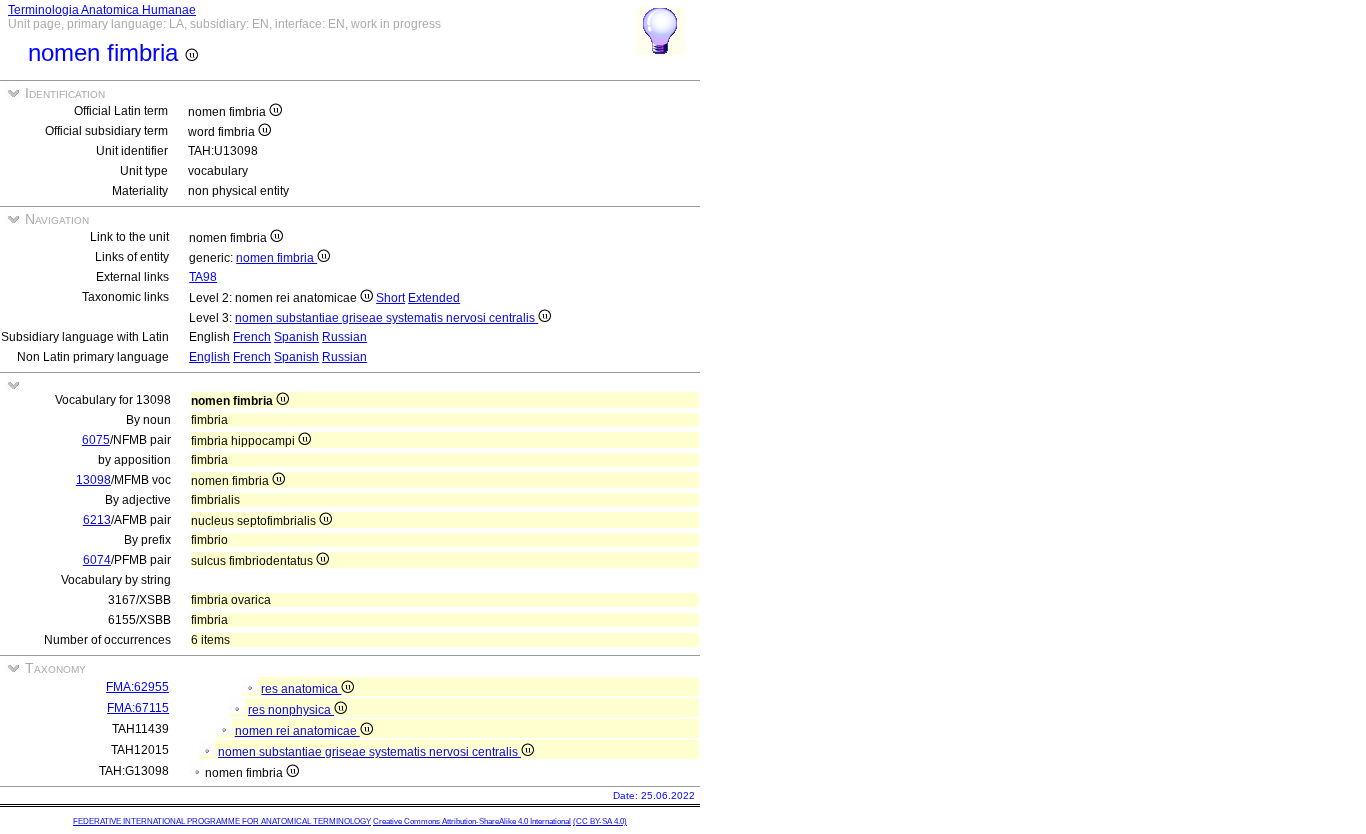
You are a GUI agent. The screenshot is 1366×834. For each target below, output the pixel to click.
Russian (344, 337)
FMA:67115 (138, 708)
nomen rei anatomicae (297, 731)
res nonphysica (291, 710)
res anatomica (301, 689)
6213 (97, 520)
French (252, 337)
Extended (434, 298)
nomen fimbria (276, 258)
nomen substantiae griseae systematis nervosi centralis (386, 318)
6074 (97, 560)
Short (390, 298)
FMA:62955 (137, 687)
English (209, 357)
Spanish (296, 337)
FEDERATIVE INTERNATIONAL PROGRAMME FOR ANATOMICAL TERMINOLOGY (222, 821)
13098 (93, 480)
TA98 (203, 277)
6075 (96, 440)
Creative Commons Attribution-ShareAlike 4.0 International (472, 821)
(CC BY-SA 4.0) (600, 821)
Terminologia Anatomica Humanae (102, 10)
